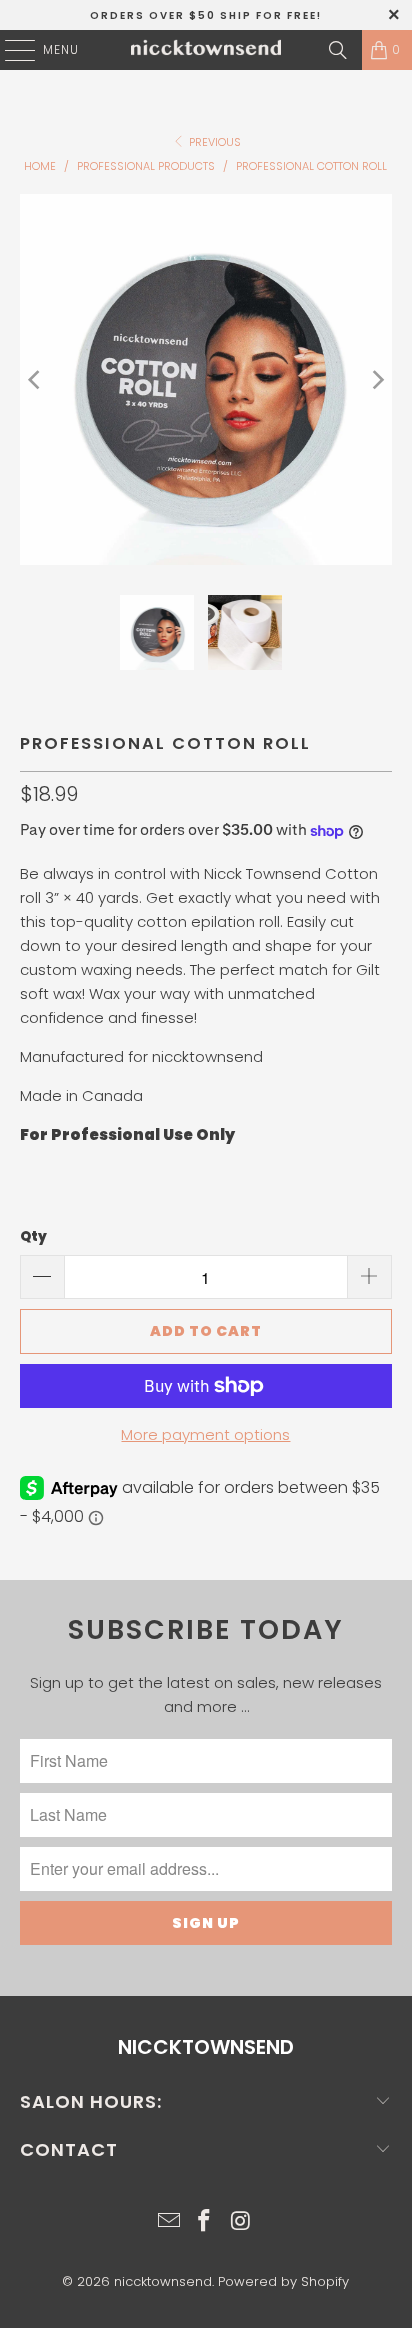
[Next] (377, 379)
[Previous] (35, 379)
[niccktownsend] (206, 50)
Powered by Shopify (283, 2281)
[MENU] (10, 50)
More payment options (205, 1434)
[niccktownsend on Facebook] (205, 2222)
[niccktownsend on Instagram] (241, 2222)
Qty (33, 1236)
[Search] (338, 50)
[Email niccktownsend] (169, 2222)
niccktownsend (163, 2281)
